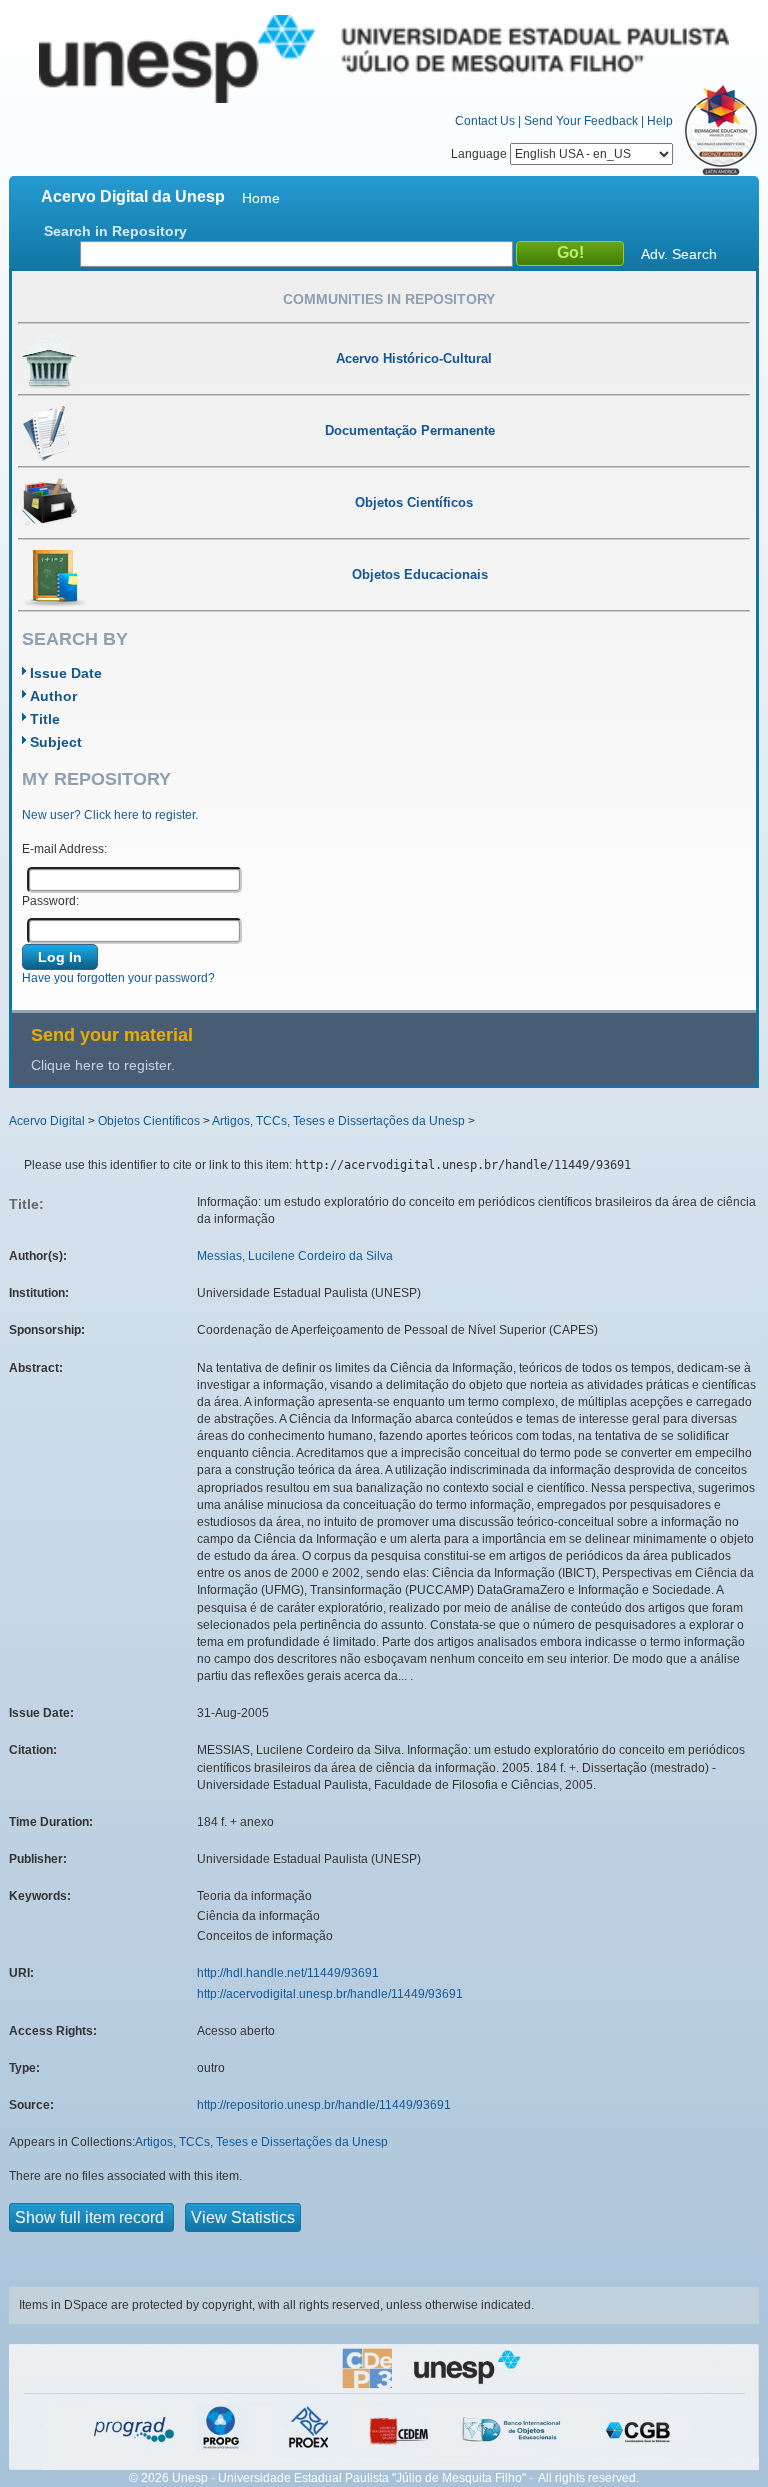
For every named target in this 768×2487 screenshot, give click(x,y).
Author (53, 696)
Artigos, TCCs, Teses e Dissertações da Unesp (338, 1121)
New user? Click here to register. (110, 815)
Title (45, 719)
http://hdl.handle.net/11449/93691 (288, 1973)
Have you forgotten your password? (118, 978)
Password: (50, 901)
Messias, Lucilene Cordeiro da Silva (295, 1256)
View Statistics (243, 2217)
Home (261, 198)
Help (660, 121)
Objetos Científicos (149, 1121)
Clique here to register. (103, 1065)
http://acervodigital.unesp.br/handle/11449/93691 (330, 1994)
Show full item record (91, 2217)
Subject (56, 742)
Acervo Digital (47, 1121)
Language (480, 154)
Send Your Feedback (581, 121)
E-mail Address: (64, 849)
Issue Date (66, 673)
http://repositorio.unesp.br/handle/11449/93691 (324, 2105)
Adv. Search (679, 254)
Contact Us (485, 121)
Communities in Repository (389, 299)
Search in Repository (115, 231)
